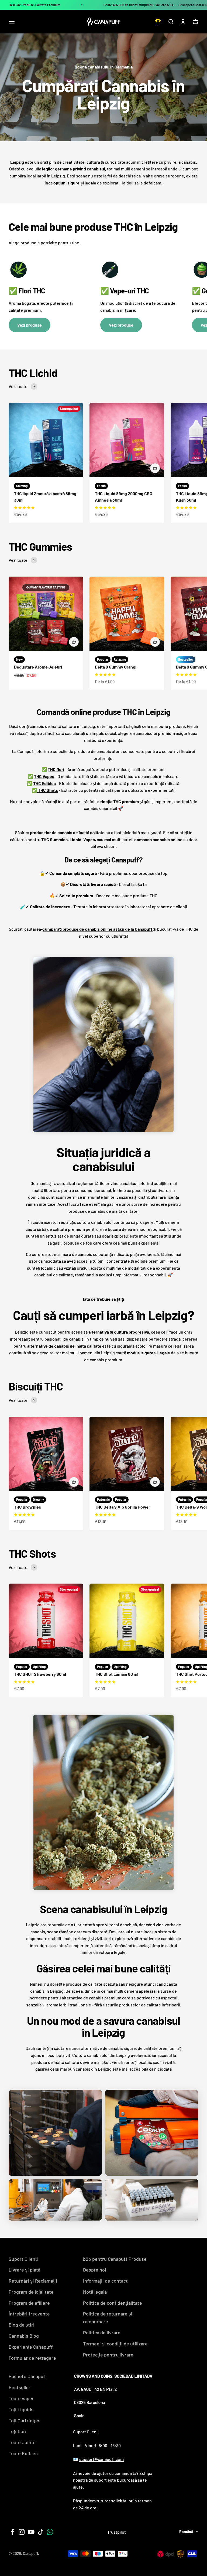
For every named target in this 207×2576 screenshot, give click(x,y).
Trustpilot (117, 2532)
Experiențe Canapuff (31, 2347)
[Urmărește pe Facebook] (12, 2532)
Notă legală (95, 2292)
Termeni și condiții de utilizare (115, 2344)
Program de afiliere (29, 2303)
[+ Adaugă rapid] (155, 468)
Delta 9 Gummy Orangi (116, 667)
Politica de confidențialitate (113, 2303)
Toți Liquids (21, 2409)
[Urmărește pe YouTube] (31, 2532)
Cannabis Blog (24, 2336)
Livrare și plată (25, 2270)
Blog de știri (22, 2325)
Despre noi (95, 2270)
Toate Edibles (23, 2453)
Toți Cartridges (25, 2420)
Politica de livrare (102, 2332)
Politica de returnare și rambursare (108, 2318)
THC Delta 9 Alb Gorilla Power (123, 1507)
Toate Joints (22, 2442)
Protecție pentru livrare (108, 2355)
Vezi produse (30, 325)
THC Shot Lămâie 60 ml (117, 1674)
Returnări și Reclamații (33, 2281)
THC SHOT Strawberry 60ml (40, 1674)
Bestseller (20, 2387)
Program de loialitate (31, 2292)
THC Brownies (27, 1507)
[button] (24, 508)
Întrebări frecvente (29, 2314)
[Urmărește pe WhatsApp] (50, 2532)
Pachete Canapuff (28, 2376)
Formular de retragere (32, 2358)
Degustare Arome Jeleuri (38, 667)
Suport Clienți (23, 2259)
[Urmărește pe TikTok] (41, 2532)
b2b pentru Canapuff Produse (115, 2259)
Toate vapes (22, 2398)
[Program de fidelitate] (158, 22)
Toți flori (18, 2431)
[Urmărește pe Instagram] (22, 2532)
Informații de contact (105, 2281)
